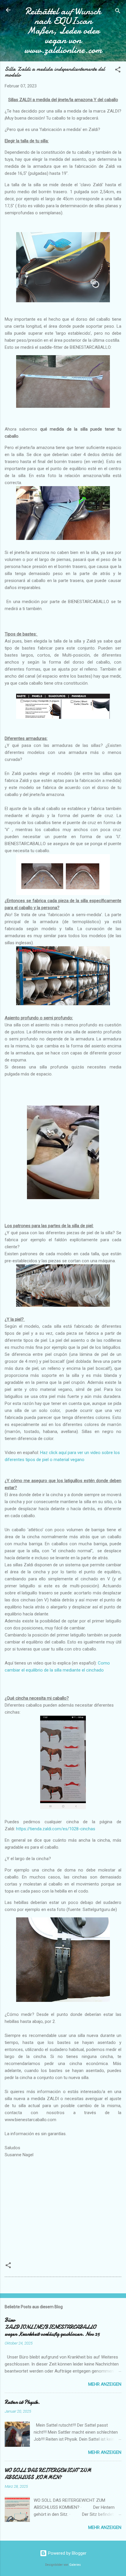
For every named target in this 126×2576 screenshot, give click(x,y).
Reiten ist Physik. (22, 2402)
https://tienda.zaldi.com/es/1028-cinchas (56, 1829)
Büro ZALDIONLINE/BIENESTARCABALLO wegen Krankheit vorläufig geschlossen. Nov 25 (52, 2327)
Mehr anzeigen (105, 2384)
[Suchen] (118, 12)
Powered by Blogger (67, 2553)
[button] (118, 71)
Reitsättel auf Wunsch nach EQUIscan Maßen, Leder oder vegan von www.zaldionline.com (63, 31)
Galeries (75, 2565)
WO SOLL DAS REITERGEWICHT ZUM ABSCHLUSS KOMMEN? (48, 2474)
